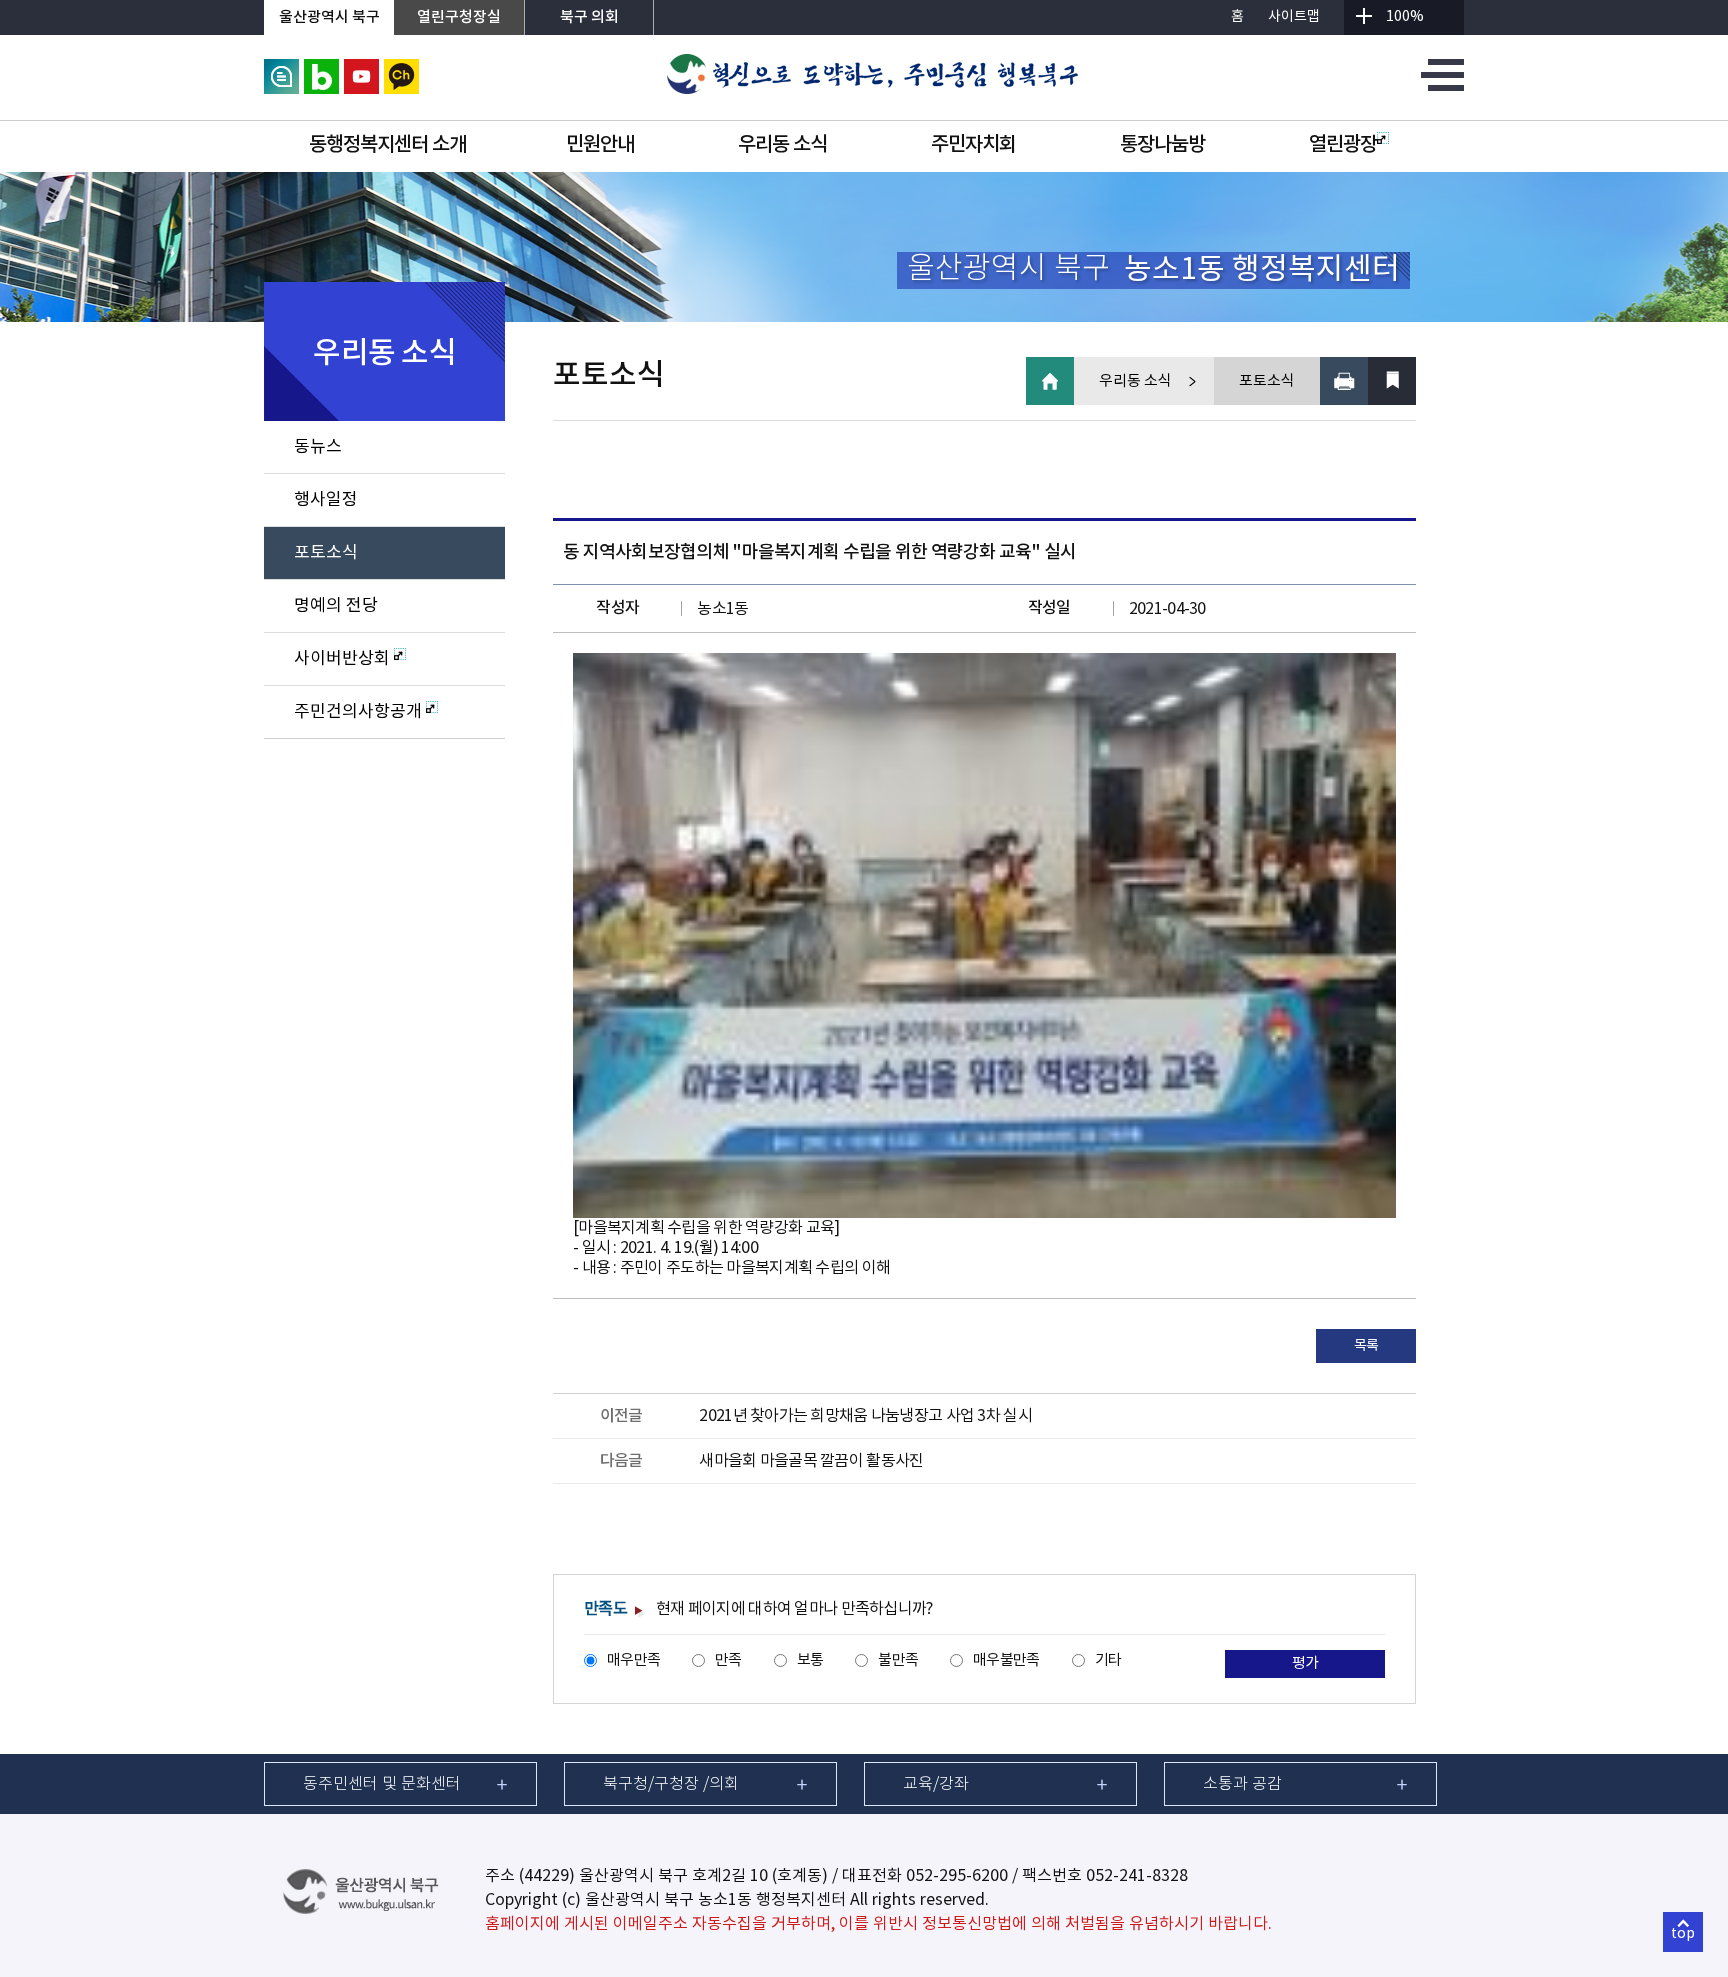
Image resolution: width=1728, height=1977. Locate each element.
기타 (1108, 1660)
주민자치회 (973, 145)
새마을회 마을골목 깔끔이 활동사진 (811, 1461)
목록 (1366, 1346)
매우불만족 (1006, 1660)
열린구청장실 (459, 17)
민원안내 (600, 145)
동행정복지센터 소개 (387, 145)
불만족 (898, 1660)
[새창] (281, 68)
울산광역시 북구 (329, 17)
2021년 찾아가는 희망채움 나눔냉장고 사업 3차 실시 (865, 1416)
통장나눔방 (1162, 145)
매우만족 (633, 1660)
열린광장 (1343, 145)
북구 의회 (589, 17)
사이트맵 (1294, 17)
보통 (810, 1660)
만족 (728, 1660)
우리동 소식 (782, 145)
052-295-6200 (957, 1876)
